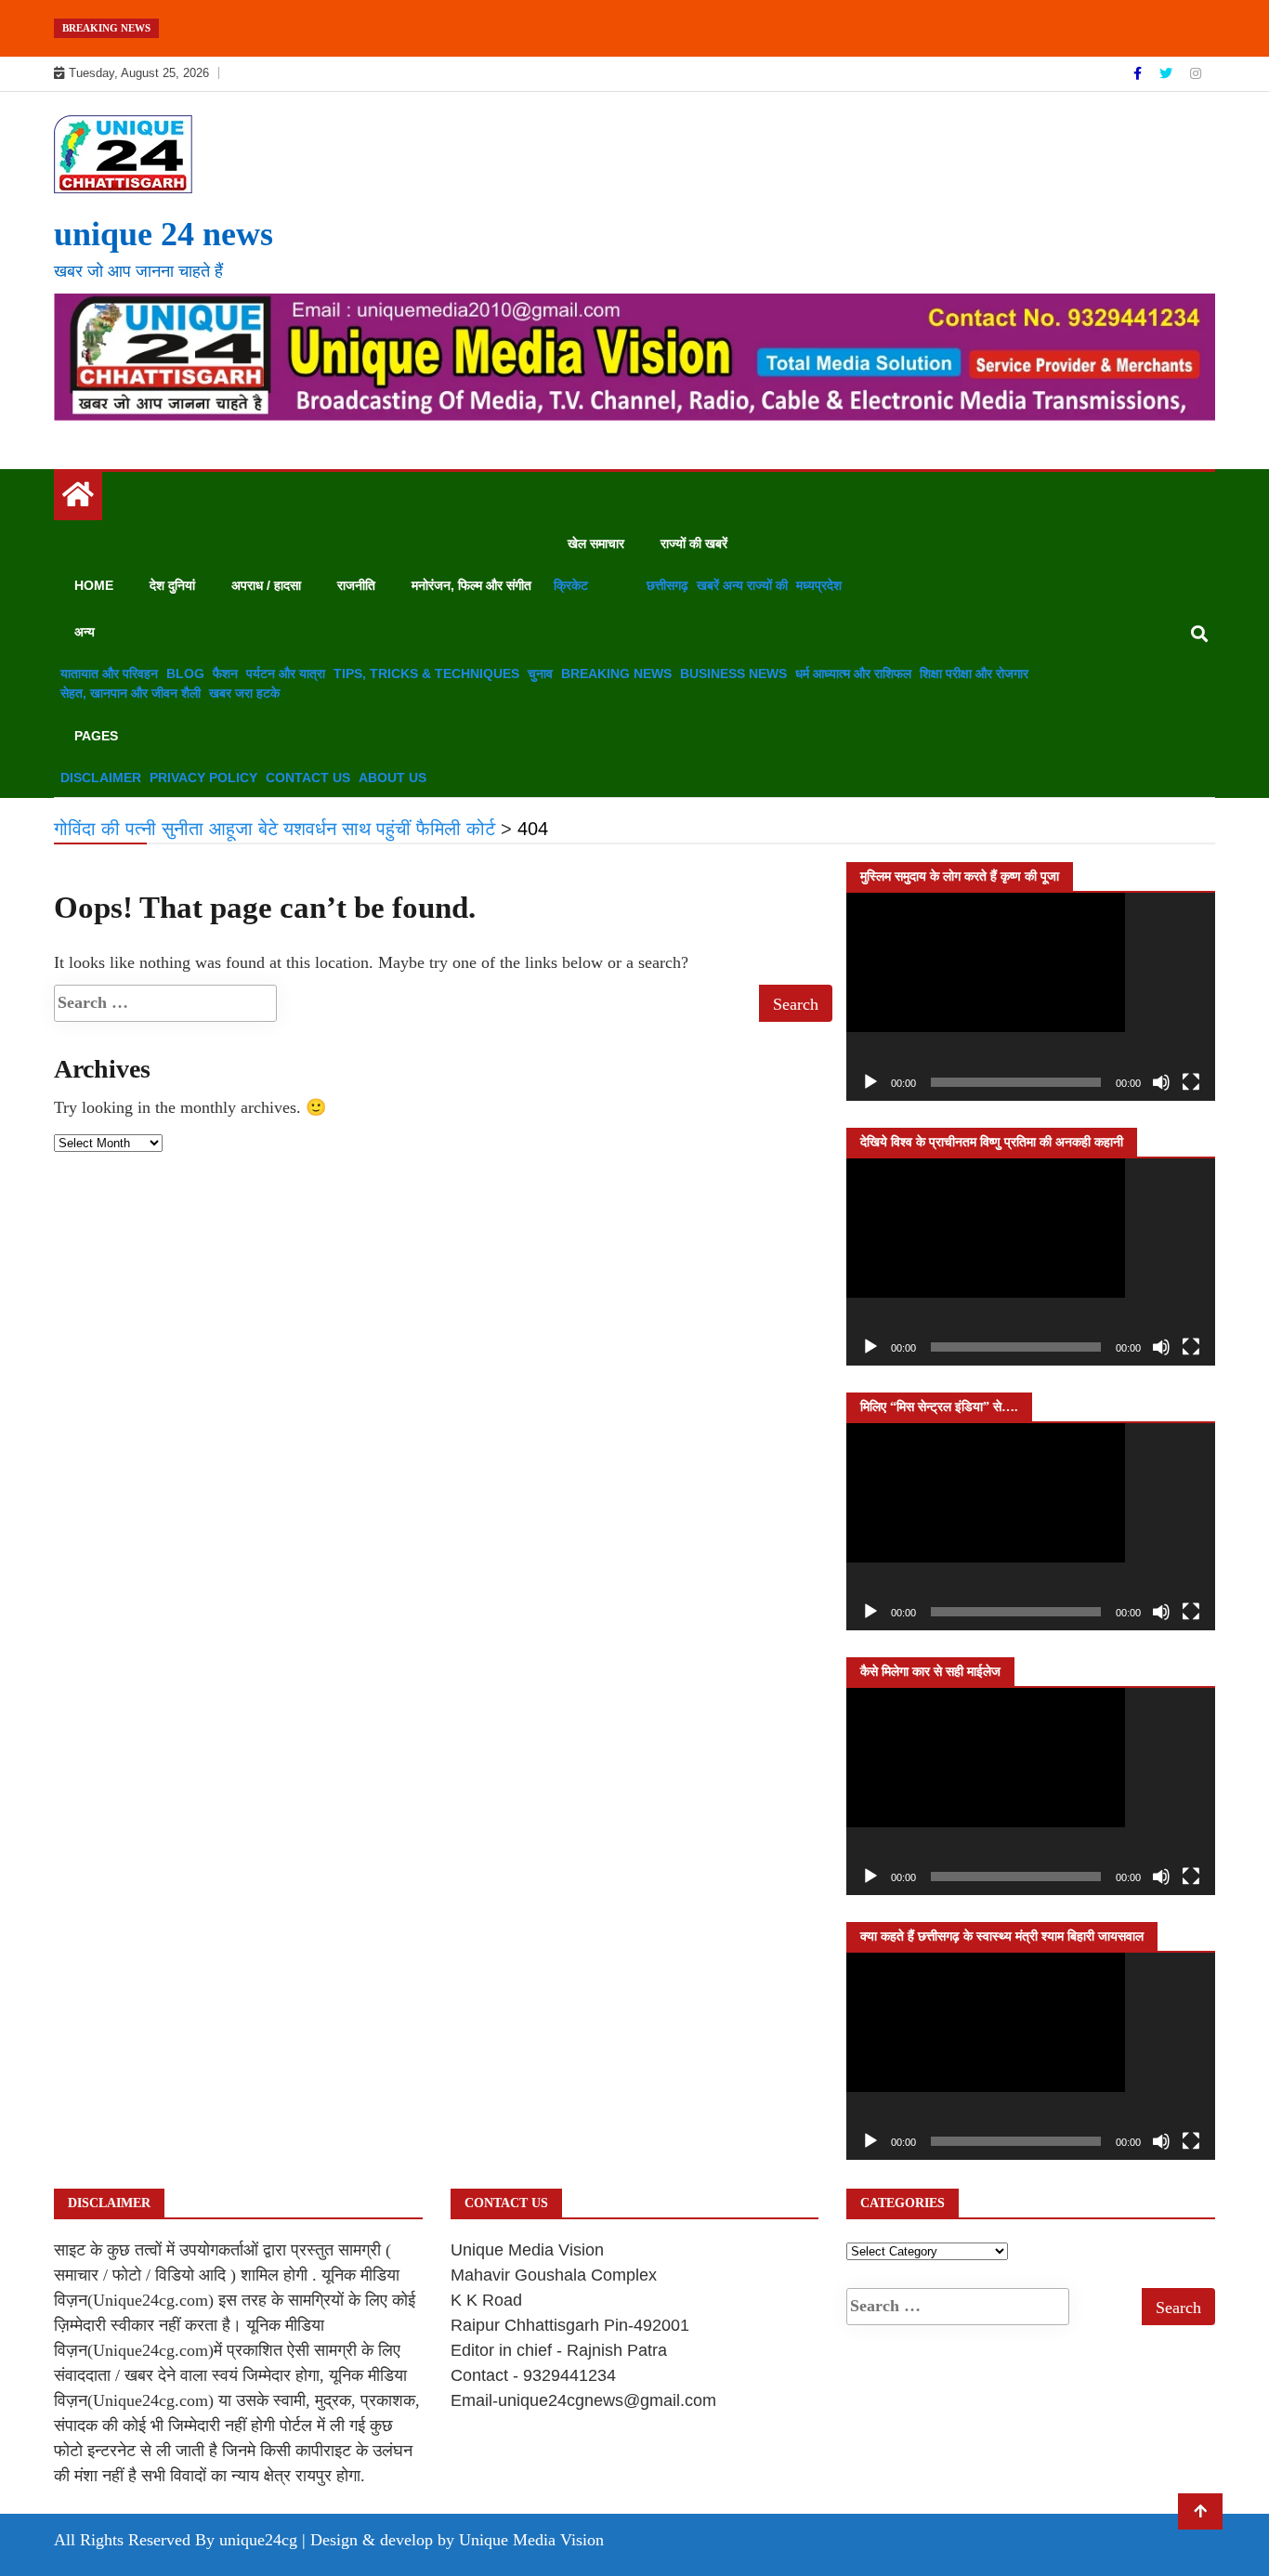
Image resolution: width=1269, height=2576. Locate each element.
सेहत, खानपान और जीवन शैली (131, 693)
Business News (733, 673)
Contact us (308, 778)
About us (392, 778)
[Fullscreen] (1191, 1082)
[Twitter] (1168, 73)
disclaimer (101, 778)
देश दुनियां (172, 585)
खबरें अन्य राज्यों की (742, 585)
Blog (185, 673)
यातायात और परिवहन (109, 673)
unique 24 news (164, 234)
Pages (96, 736)
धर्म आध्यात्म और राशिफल (853, 673)
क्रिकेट (571, 585)
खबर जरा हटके (244, 693)
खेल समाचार (596, 543)
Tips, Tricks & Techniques (426, 673)
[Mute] (1161, 1082)
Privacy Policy (203, 778)
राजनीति (356, 585)
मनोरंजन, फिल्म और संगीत (471, 585)
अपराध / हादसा (266, 585)
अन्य (85, 632)
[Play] (870, 1082)
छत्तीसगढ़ (667, 585)
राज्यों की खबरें (694, 543)
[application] (1031, 996)
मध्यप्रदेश (819, 585)
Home (94, 585)
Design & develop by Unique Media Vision (457, 2540)
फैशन (225, 673)
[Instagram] (1196, 73)
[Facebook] (1139, 73)
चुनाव (540, 673)
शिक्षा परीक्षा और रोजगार (974, 673)
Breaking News (616, 673)
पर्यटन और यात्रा (286, 673)
